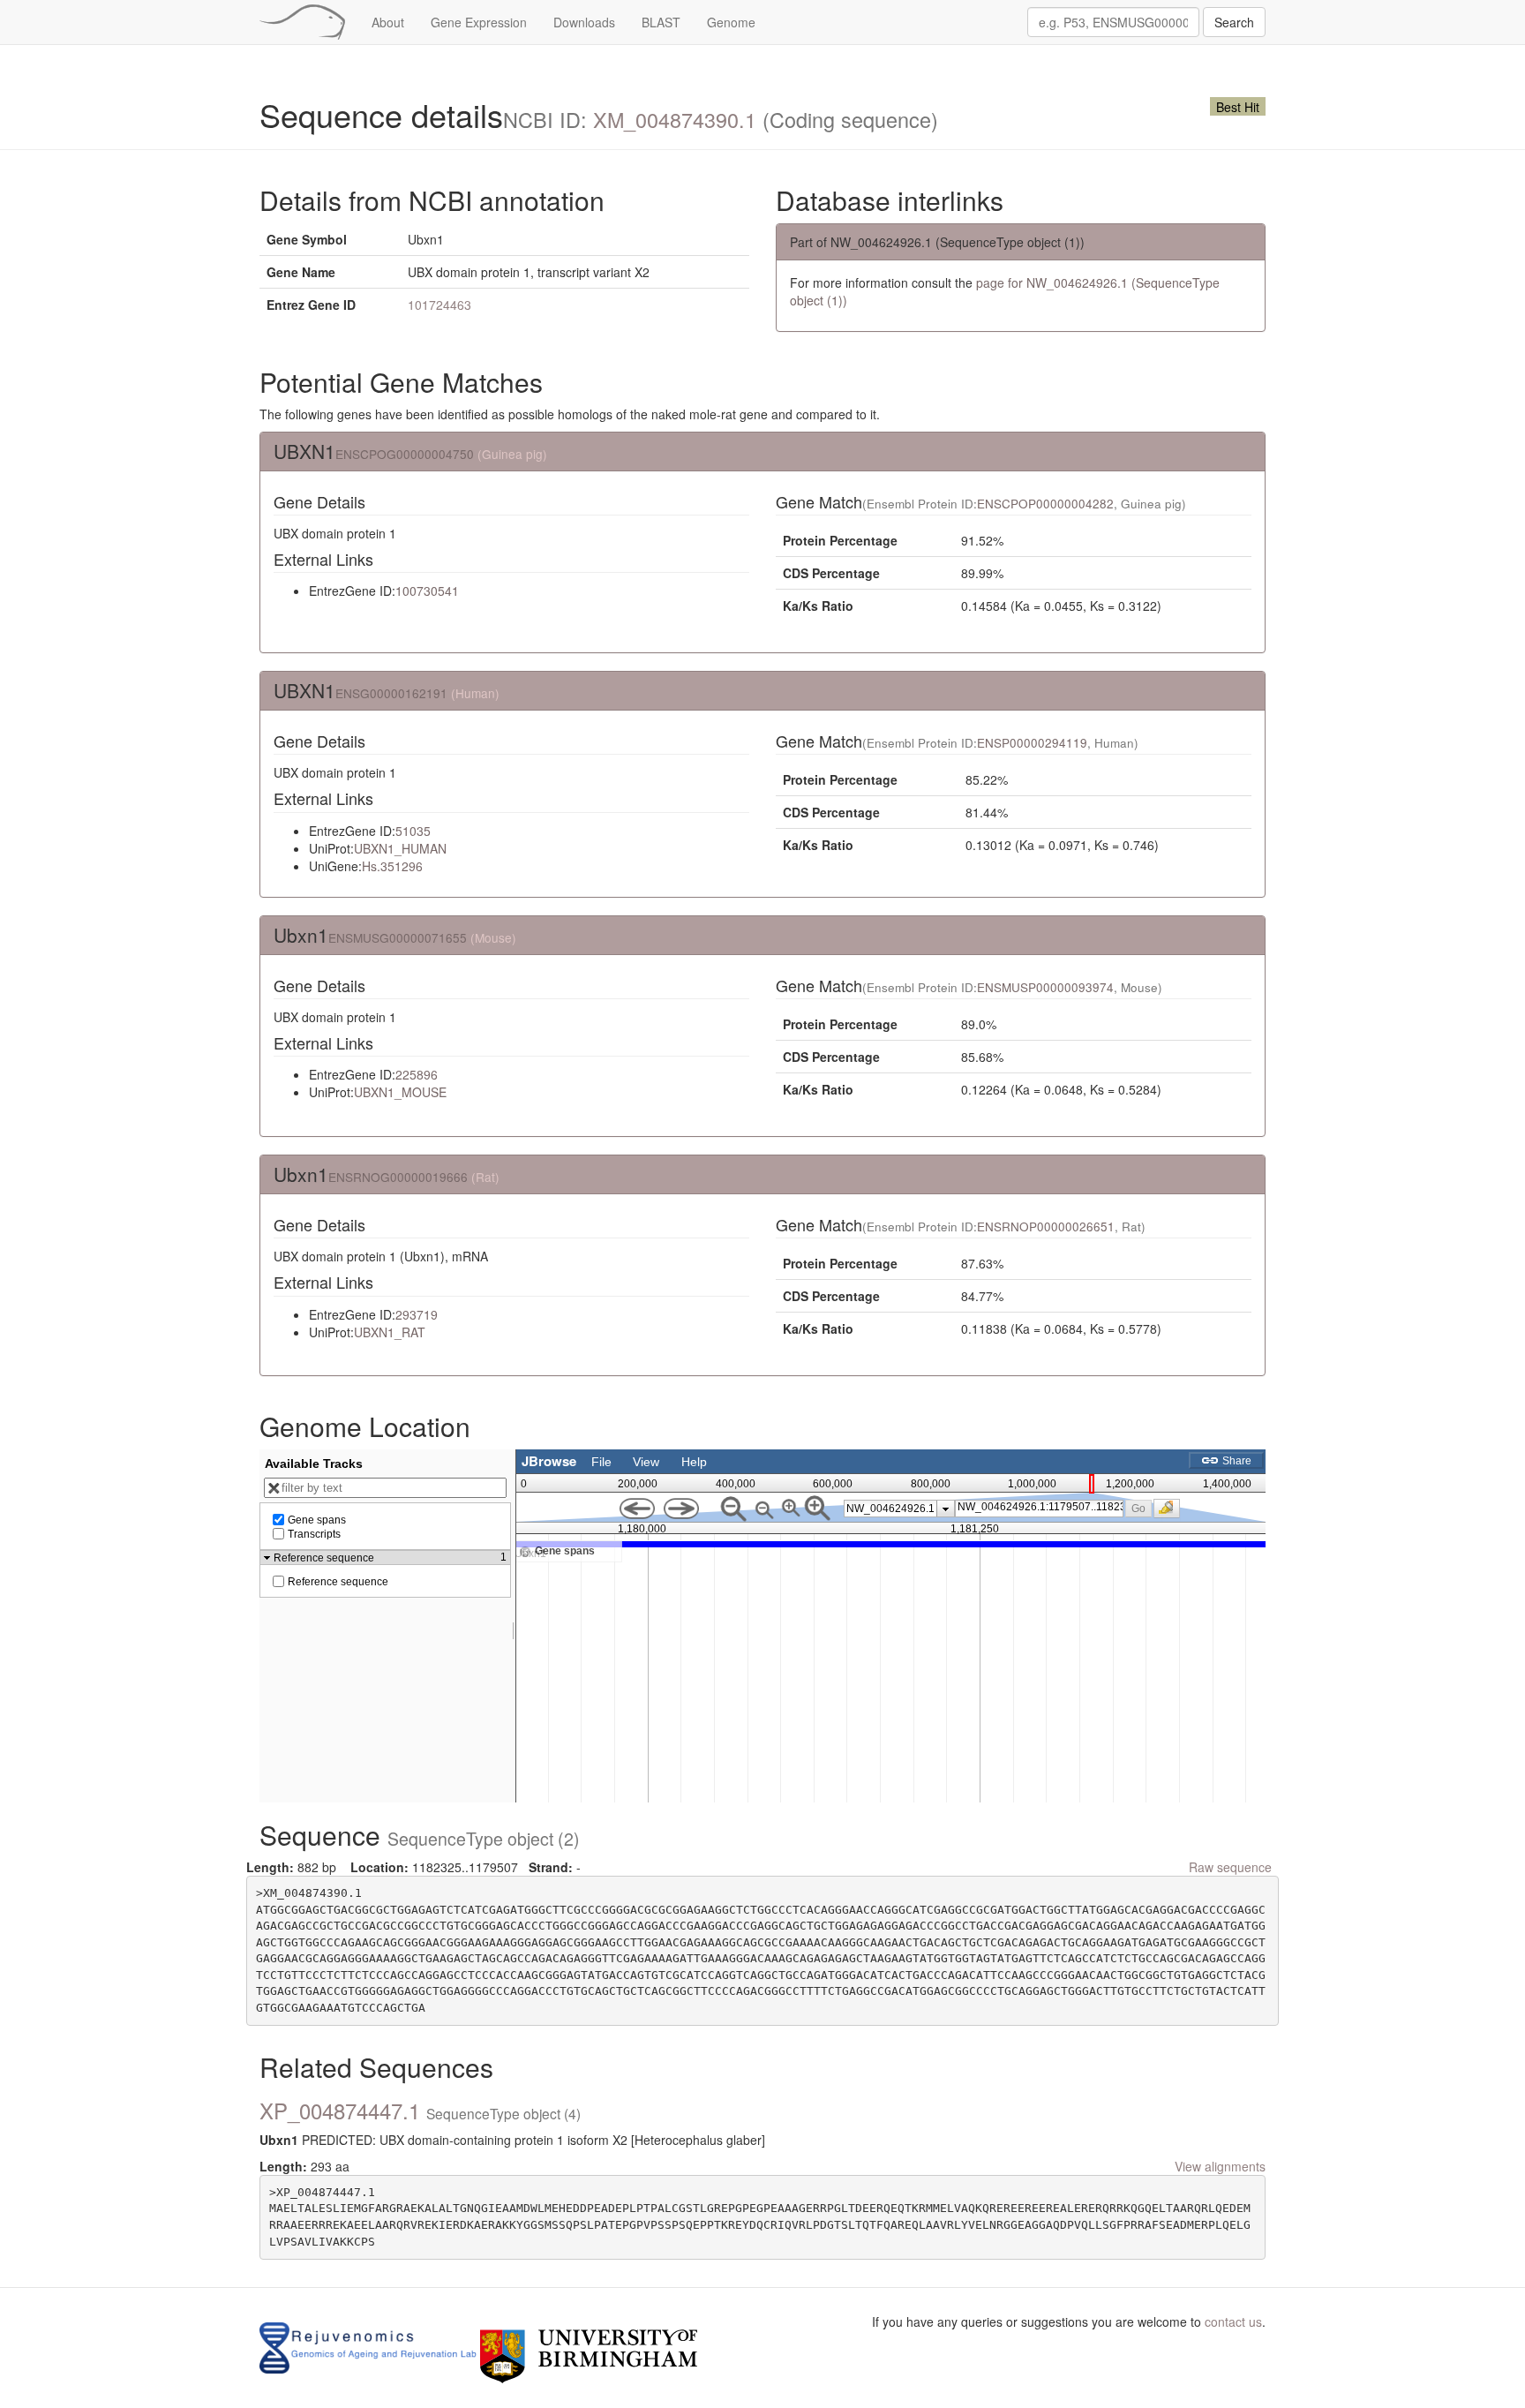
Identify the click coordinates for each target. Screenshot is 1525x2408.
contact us (1233, 2321)
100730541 (427, 591)
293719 (417, 1314)
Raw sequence (1230, 1867)
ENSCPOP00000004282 (1045, 504)
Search (1234, 22)
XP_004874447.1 (420, 2110)
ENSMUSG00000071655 (398, 937)
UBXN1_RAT (390, 1332)
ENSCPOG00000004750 (405, 454)
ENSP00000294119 (1032, 743)
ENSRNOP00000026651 (1046, 1227)
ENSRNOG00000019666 (398, 1177)
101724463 (439, 305)
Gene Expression (479, 22)
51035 (413, 831)
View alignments (1220, 2166)
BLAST (661, 22)
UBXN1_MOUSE (400, 1092)
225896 (417, 1074)
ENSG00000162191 (391, 693)
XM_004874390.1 (675, 119)
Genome (731, 22)
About (388, 22)
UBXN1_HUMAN (400, 848)
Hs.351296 (392, 866)
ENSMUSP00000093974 (1045, 987)
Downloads (584, 22)
